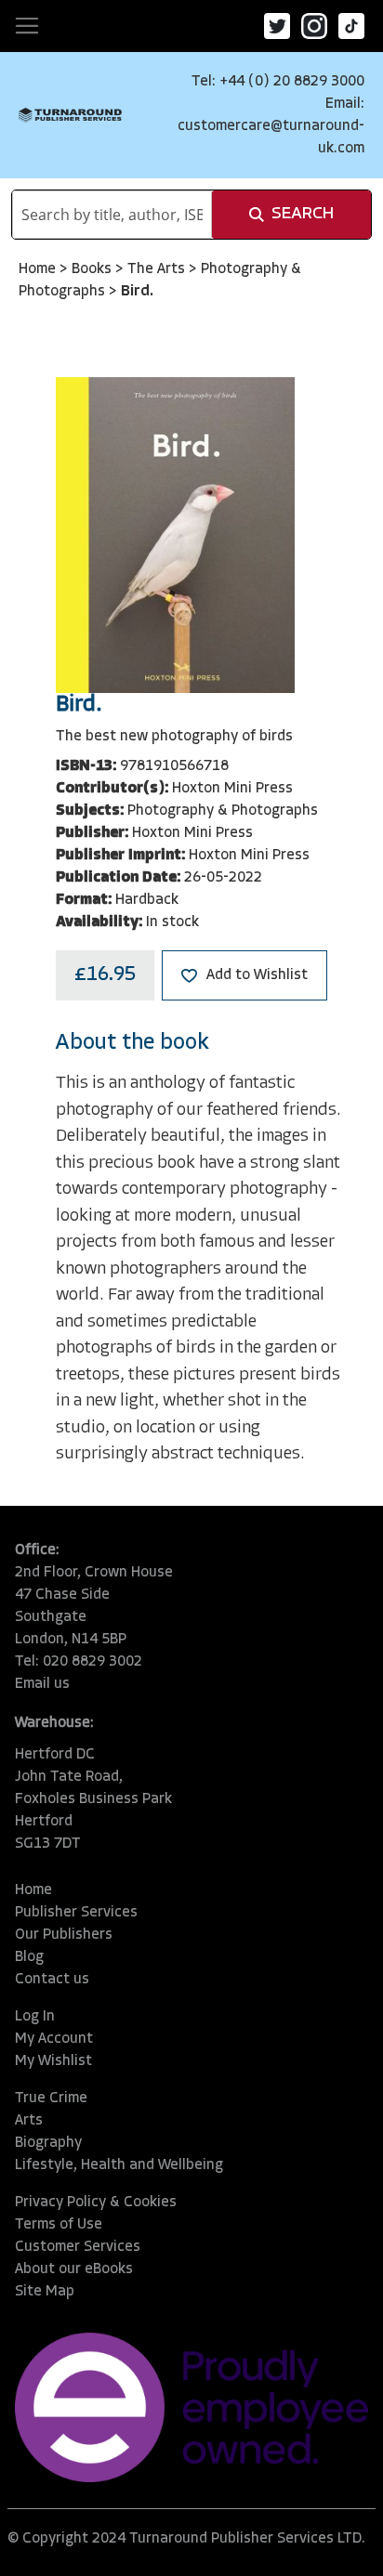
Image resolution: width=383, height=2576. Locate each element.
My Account (54, 2039)
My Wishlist (53, 2061)
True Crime (51, 2099)
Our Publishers (64, 1935)
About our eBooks (74, 2269)
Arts (29, 2121)
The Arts (158, 269)
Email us (42, 1684)
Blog (29, 1957)
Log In (35, 2017)
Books (93, 269)
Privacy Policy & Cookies (96, 2203)
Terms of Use (59, 2225)
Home (39, 269)
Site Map (45, 2292)
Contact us (52, 1980)
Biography (48, 2143)
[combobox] (112, 215)
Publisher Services (76, 1913)
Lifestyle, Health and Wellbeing (119, 2165)
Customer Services (78, 2247)
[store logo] (70, 116)
